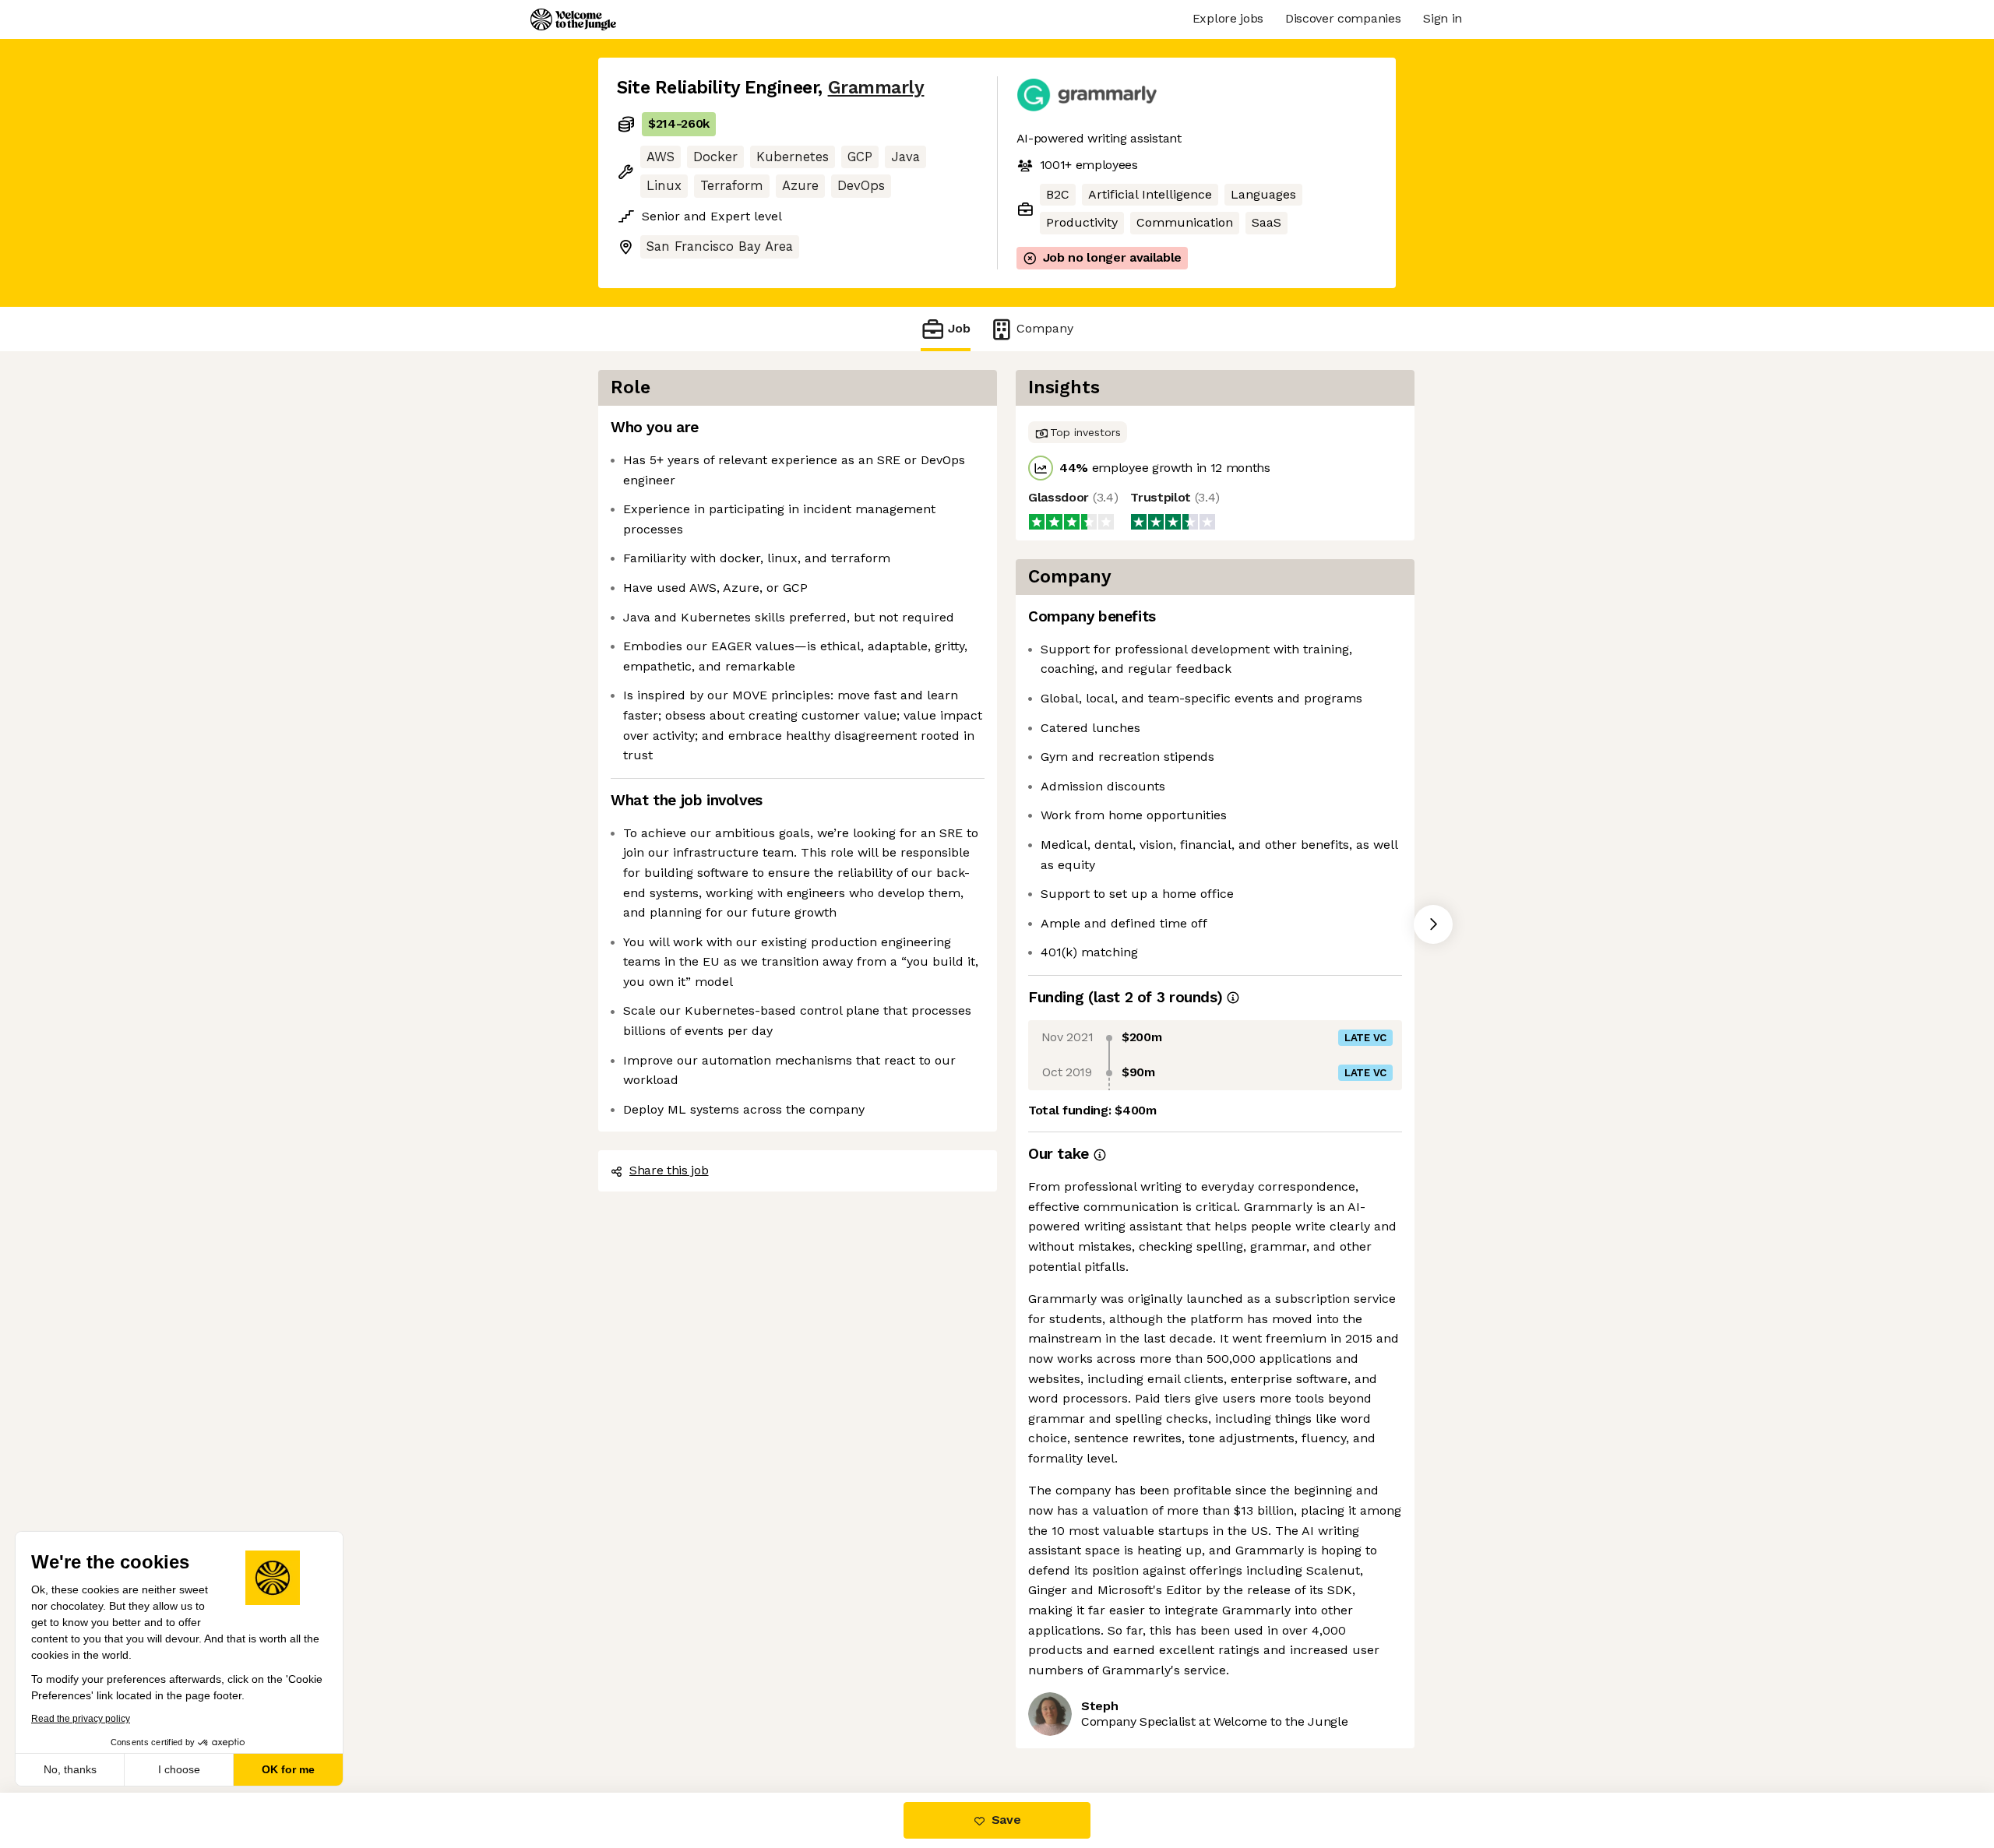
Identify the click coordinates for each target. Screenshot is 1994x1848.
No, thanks (70, 1769)
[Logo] (573, 19)
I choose (179, 1769)
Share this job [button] (669, 1170)
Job (959, 328)
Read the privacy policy (81, 1719)
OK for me (288, 1769)
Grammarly (876, 88)
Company (1045, 328)
